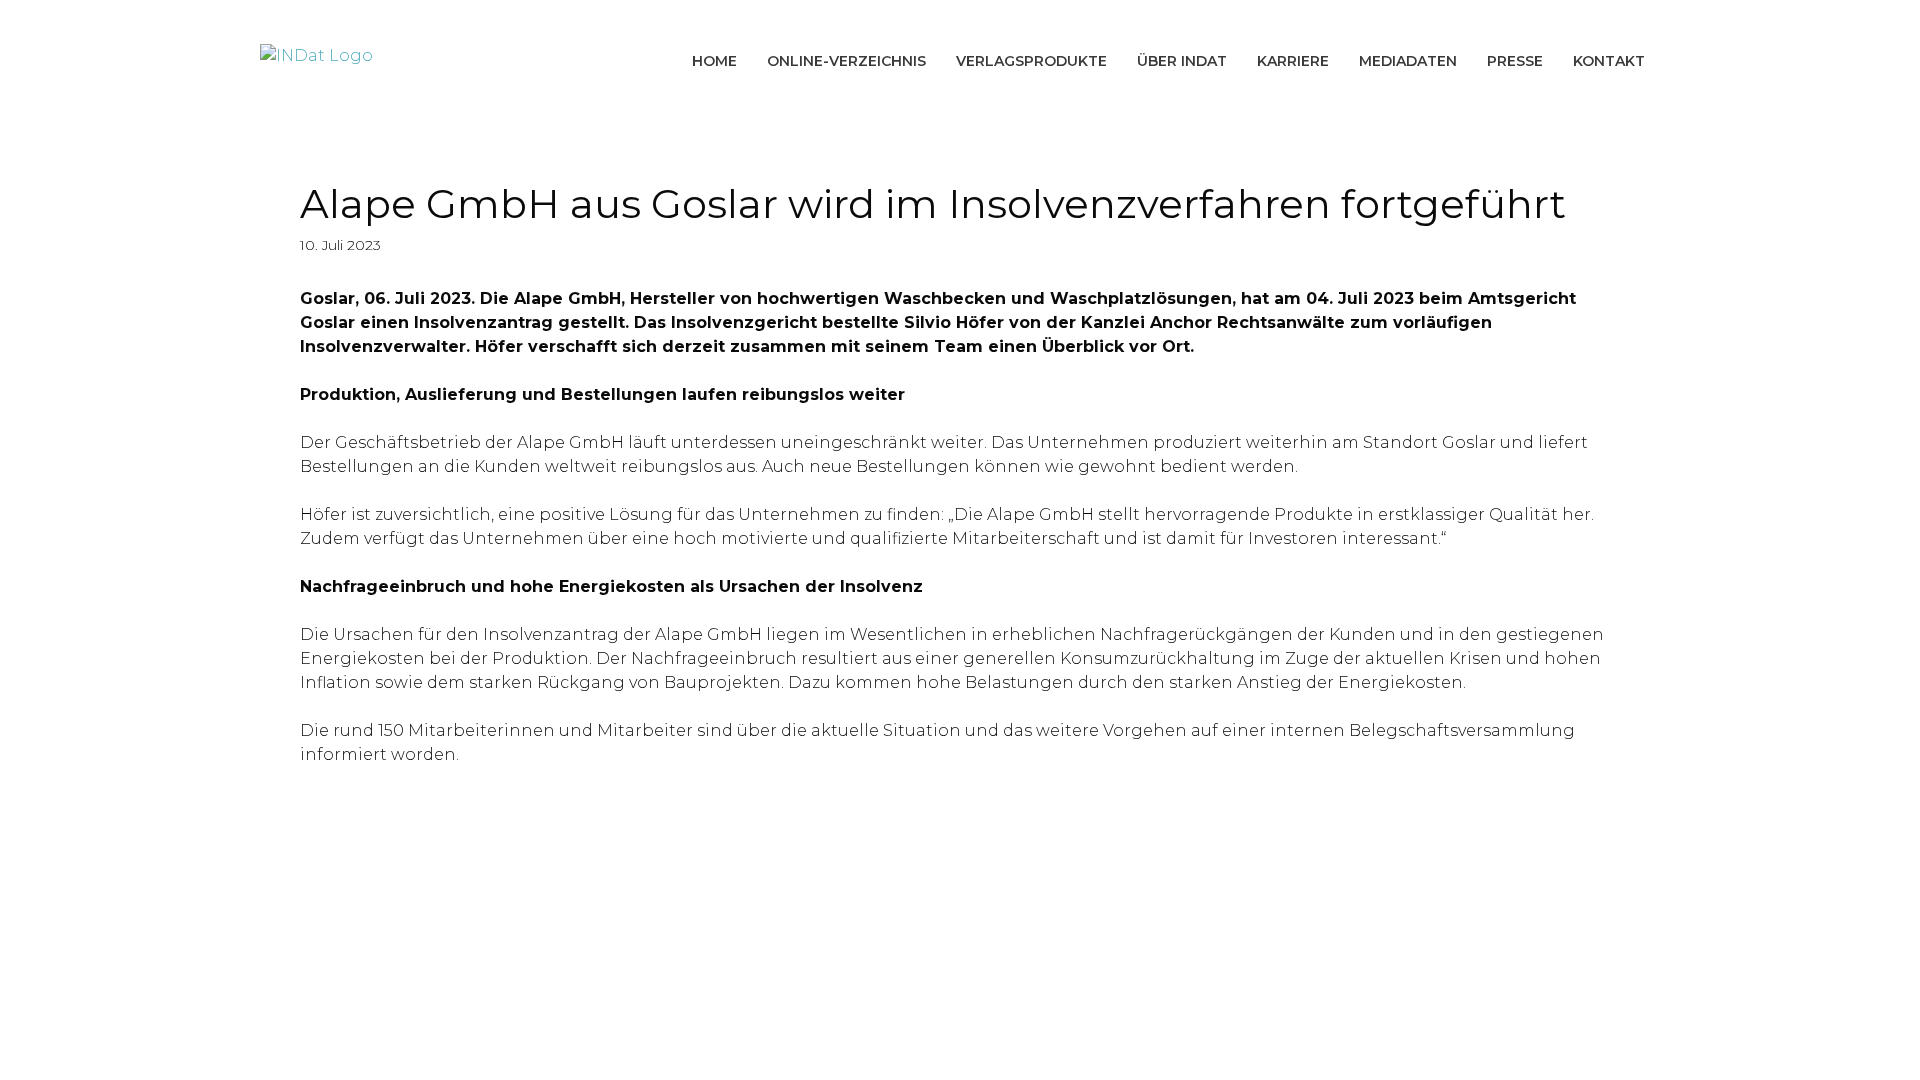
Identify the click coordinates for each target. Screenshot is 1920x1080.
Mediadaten (1408, 61)
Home (714, 61)
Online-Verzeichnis (846, 61)
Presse (1515, 61)
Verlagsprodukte (1031, 61)
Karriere (1293, 61)
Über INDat (1182, 61)
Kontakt (1609, 61)
